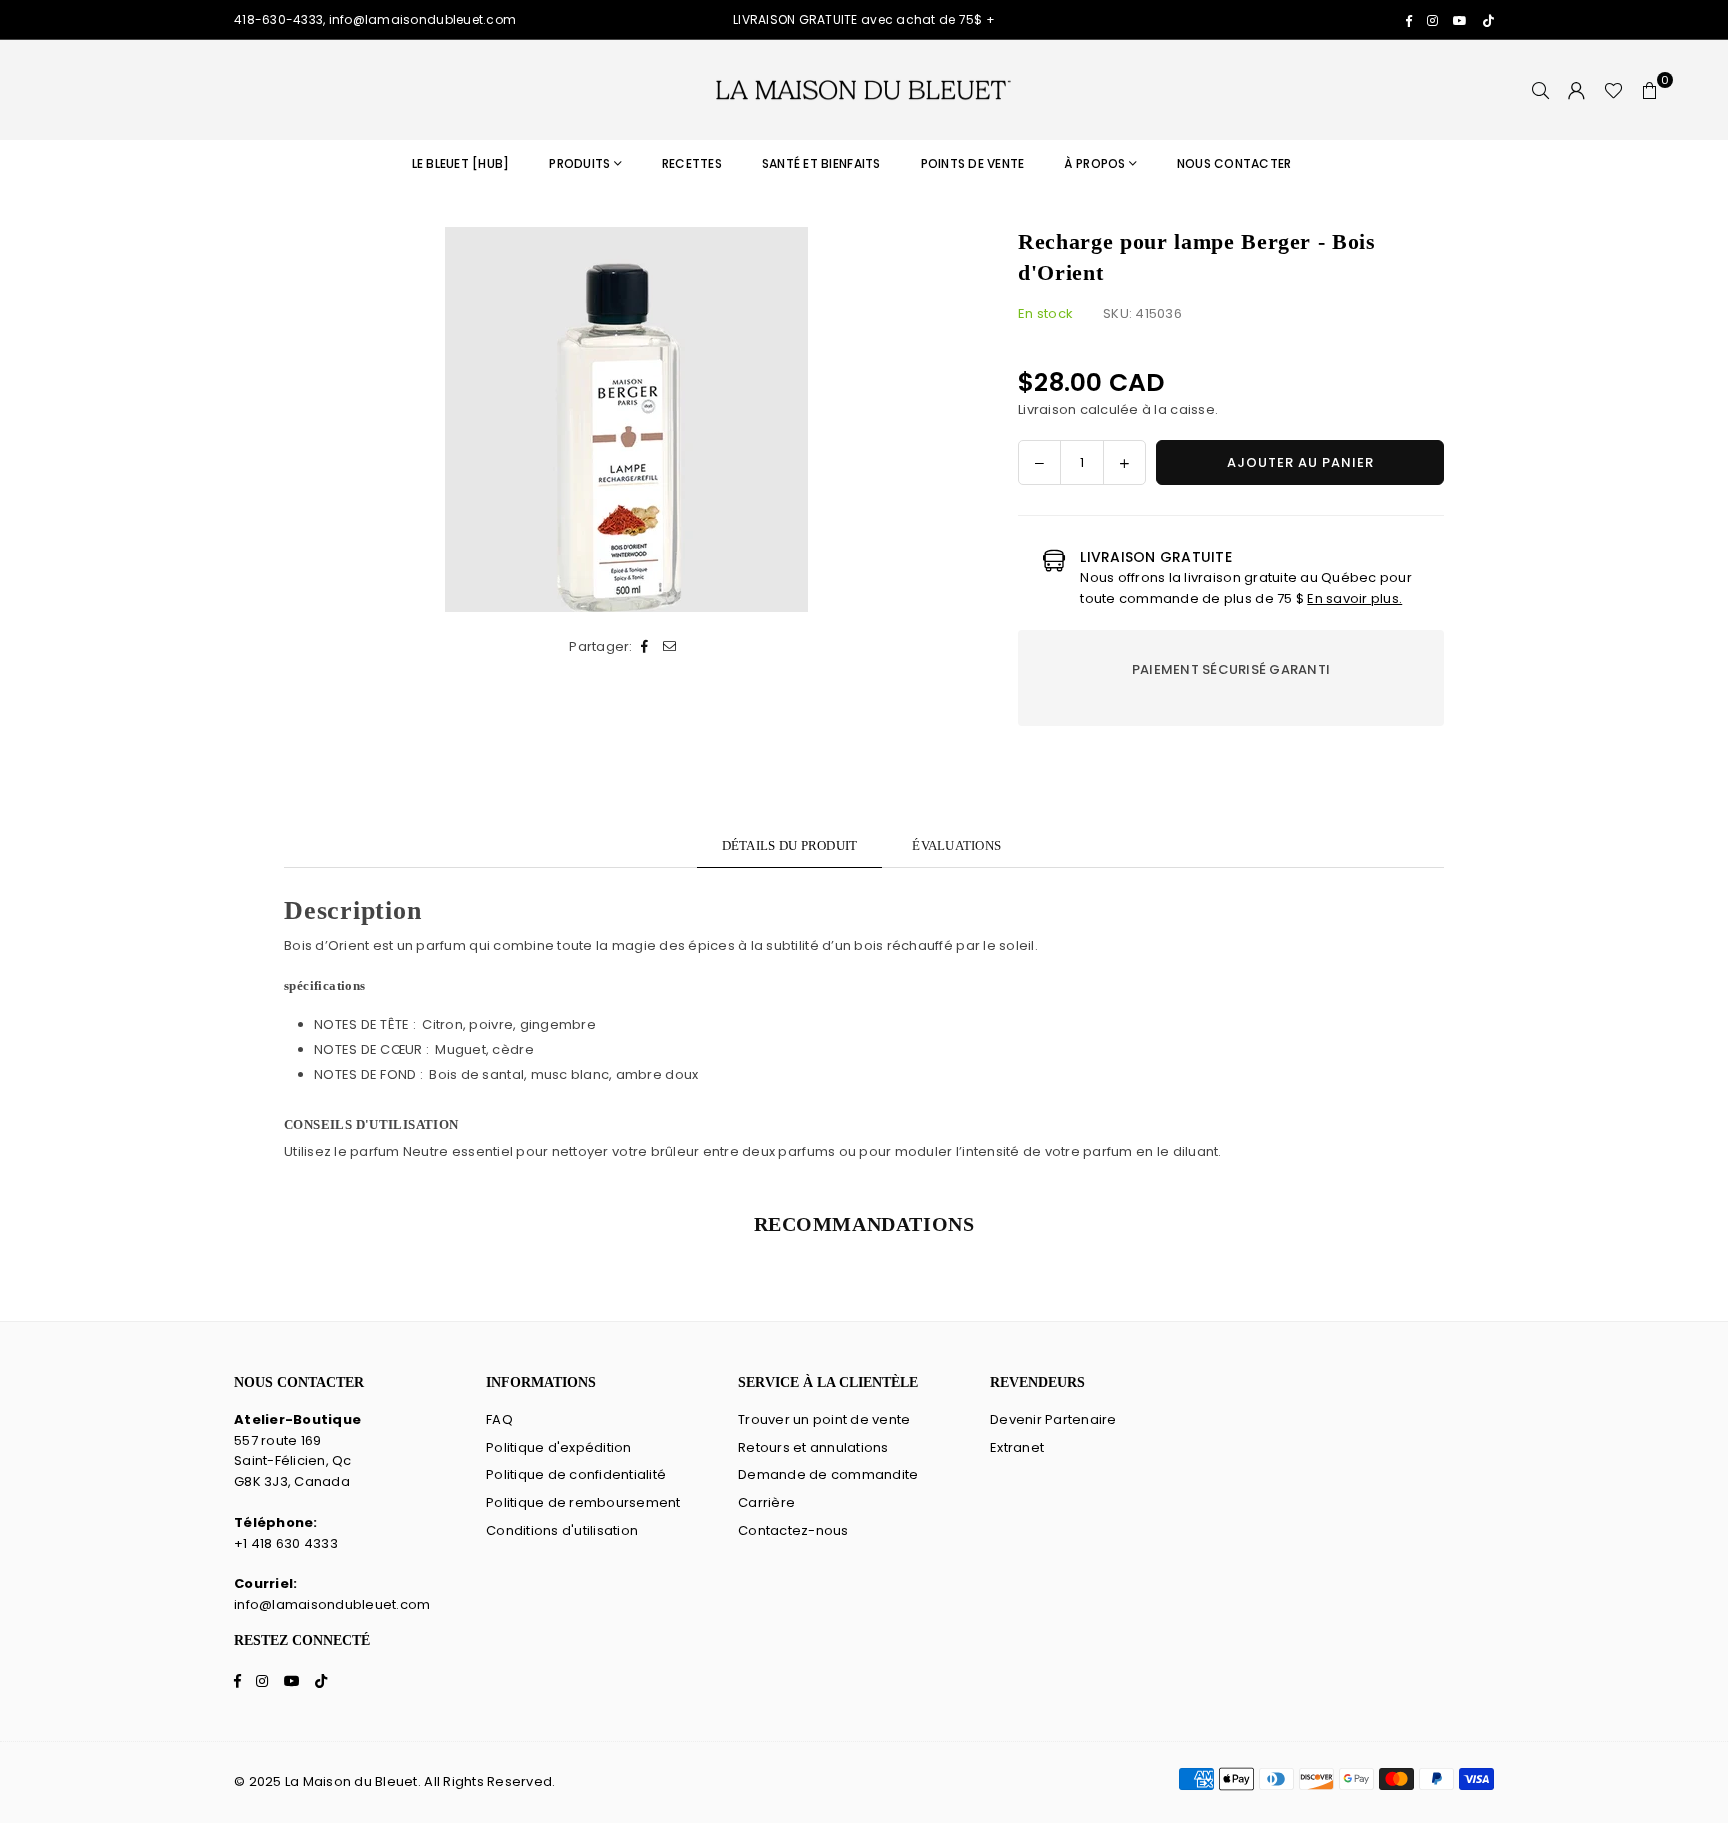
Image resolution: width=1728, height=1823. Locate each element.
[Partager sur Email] (670, 647)
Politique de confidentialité (576, 1474)
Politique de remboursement (583, 1502)
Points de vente (973, 163)
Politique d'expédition (559, 1447)
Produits (579, 163)
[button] (1650, 90)
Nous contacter (1234, 163)
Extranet (1017, 1447)
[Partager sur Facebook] (645, 647)
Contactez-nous (793, 1530)
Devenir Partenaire (1053, 1419)
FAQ (499, 1419)
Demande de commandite (828, 1474)
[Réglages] (1577, 90)
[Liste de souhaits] (1613, 90)
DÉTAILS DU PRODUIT (790, 845)
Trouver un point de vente (824, 1419)
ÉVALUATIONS (956, 845)
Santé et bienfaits (821, 163)
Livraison (1047, 409)
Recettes (692, 163)
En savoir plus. (1354, 598)
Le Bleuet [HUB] (461, 163)
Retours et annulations (813, 1447)
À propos (1094, 163)
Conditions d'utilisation (562, 1530)
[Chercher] (1541, 90)
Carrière (766, 1502)
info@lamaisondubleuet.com (332, 1604)
